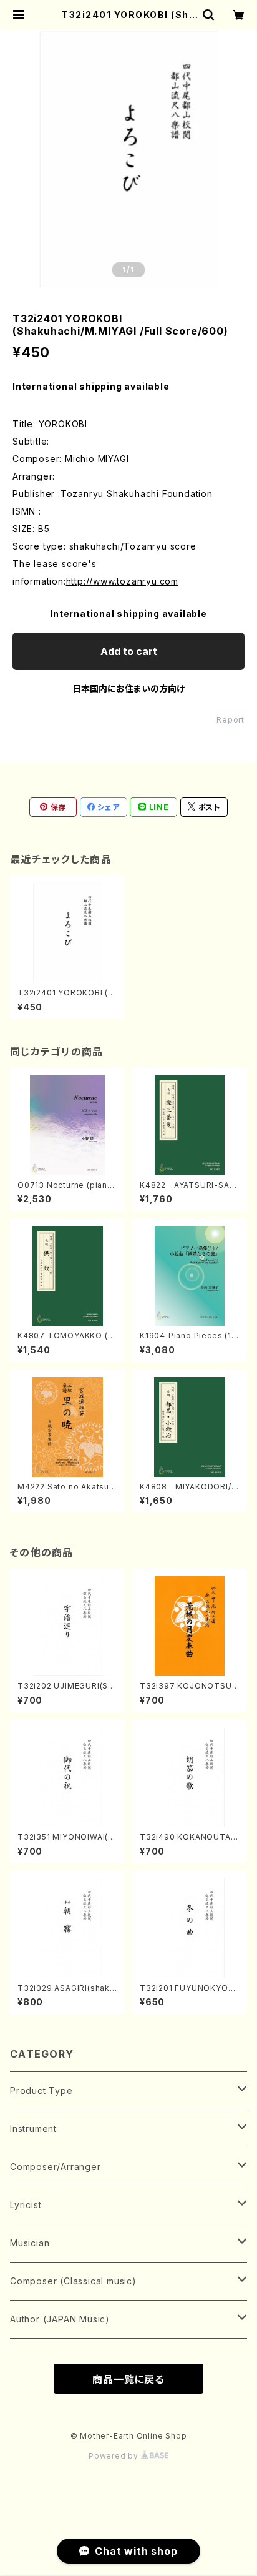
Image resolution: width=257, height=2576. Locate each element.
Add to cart (129, 651)
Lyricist (26, 2205)
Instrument (33, 2129)
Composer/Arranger (56, 2167)
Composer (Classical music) (73, 2281)
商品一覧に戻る (128, 2379)
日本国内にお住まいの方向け (128, 688)
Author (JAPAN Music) (60, 2319)
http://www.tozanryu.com (122, 581)
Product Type (41, 2090)
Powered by (115, 2456)
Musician (30, 2243)
